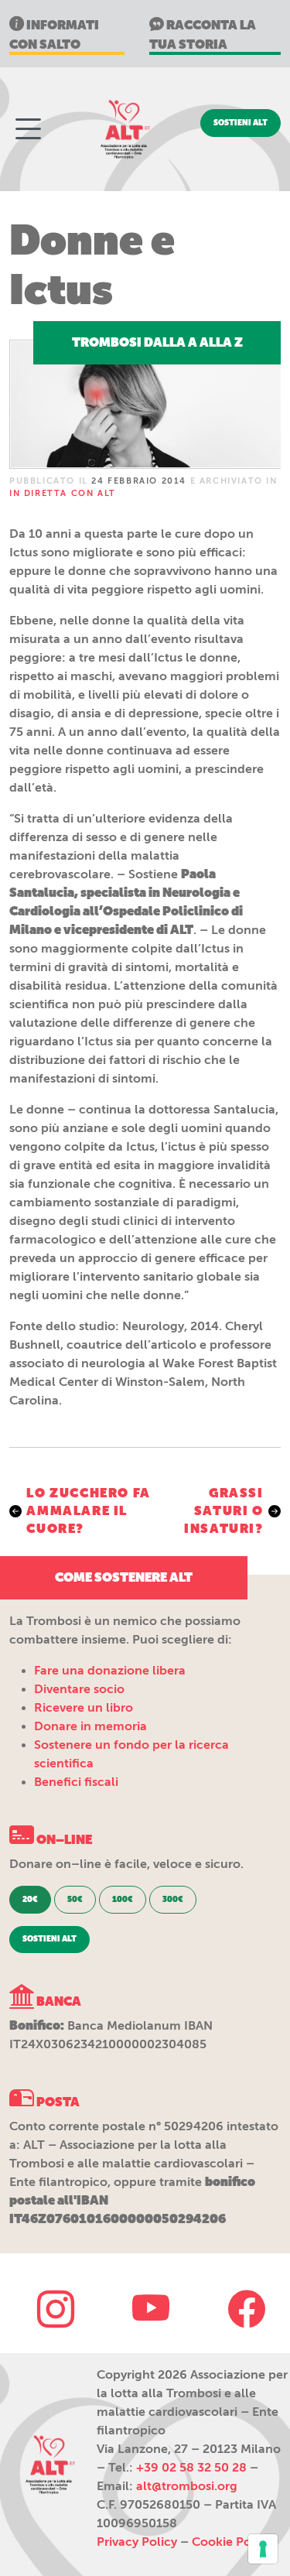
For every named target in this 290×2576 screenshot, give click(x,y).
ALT (124, 129)
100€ (123, 1900)
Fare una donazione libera (110, 1671)
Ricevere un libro (84, 1708)
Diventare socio (79, 1689)
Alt (49, 2465)
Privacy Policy (137, 2542)
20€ (30, 1900)
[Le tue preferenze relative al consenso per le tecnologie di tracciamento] (263, 2549)
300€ (173, 1900)
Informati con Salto (54, 35)
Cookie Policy (232, 2542)
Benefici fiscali (76, 1782)
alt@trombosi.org (187, 2486)
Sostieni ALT (241, 123)
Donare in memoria (90, 1726)
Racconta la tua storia (203, 35)
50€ (75, 1900)
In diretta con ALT (63, 493)
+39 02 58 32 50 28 (191, 2468)
